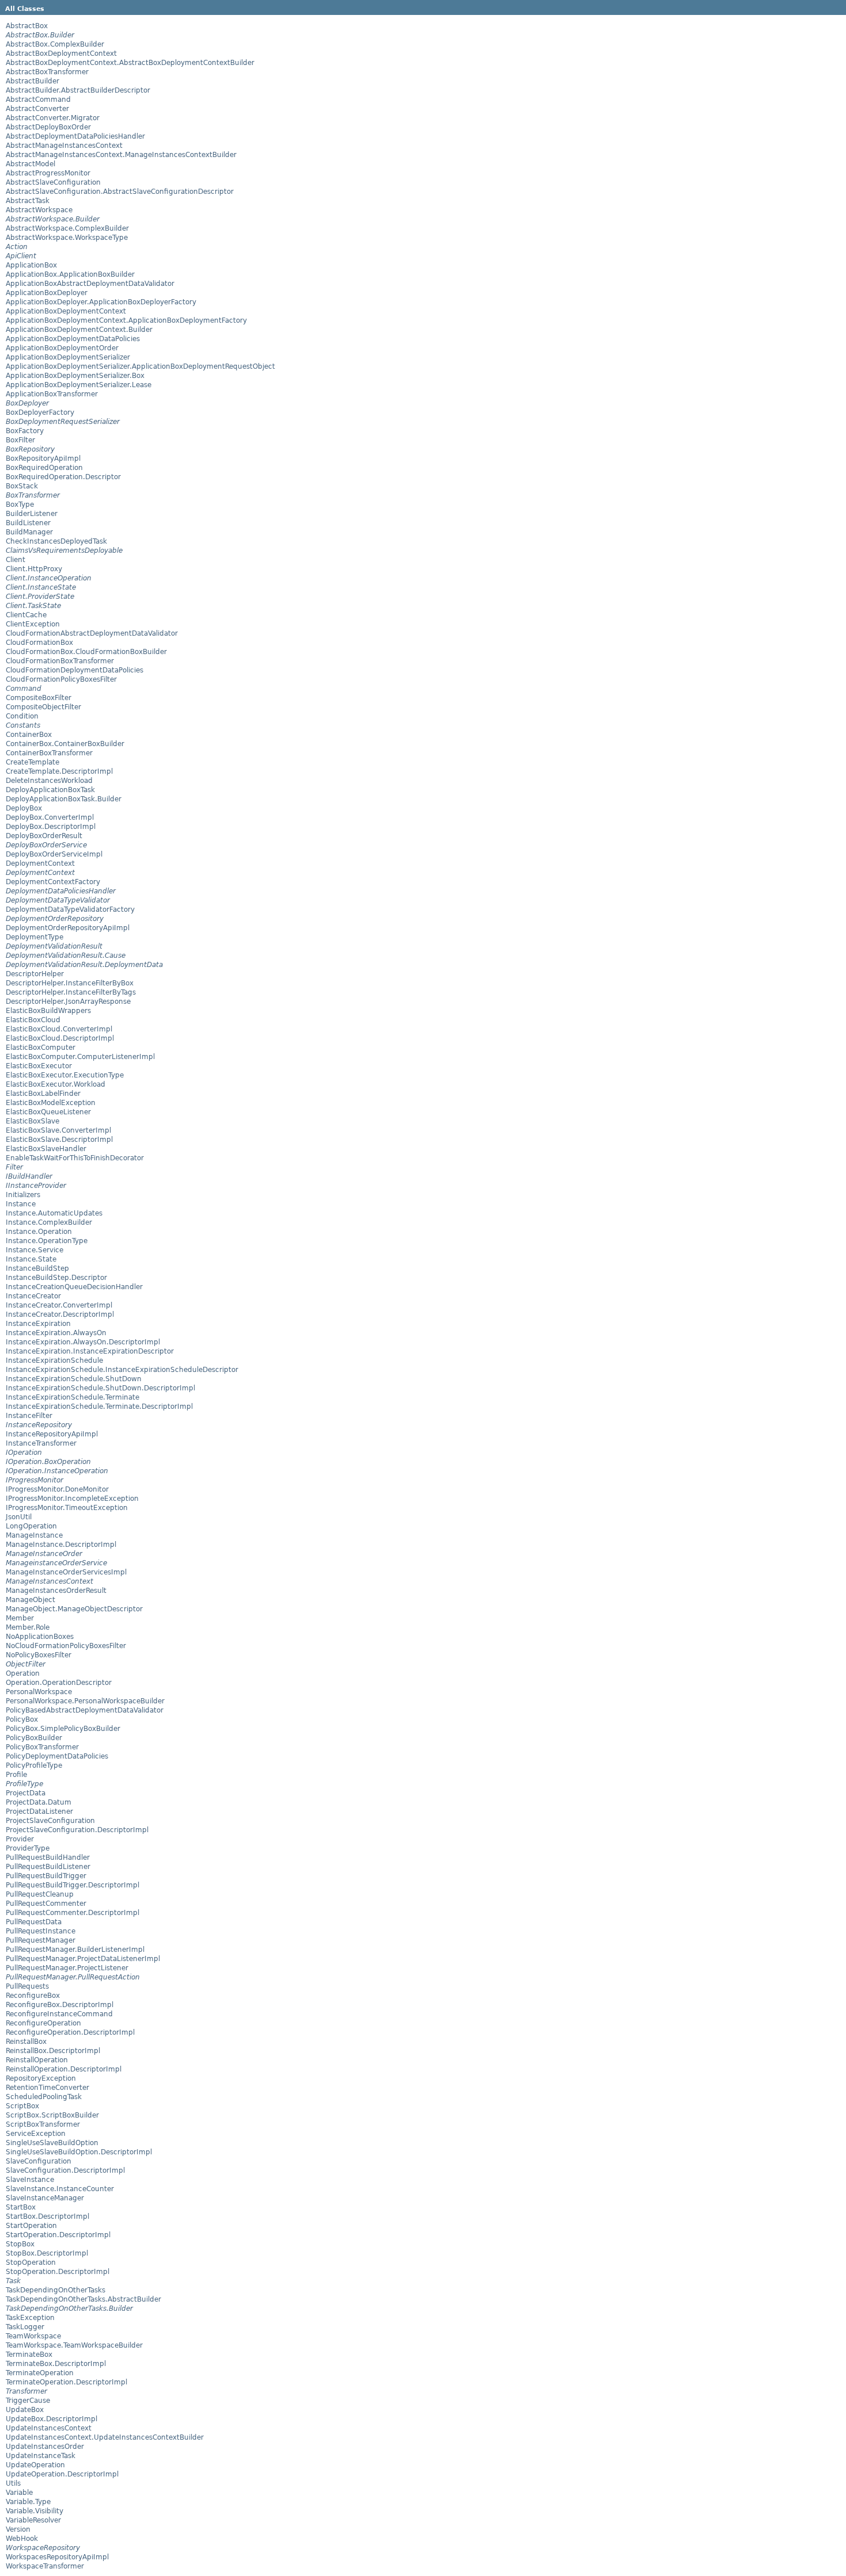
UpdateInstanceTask (41, 2456)
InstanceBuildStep (37, 1268)
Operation (23, 1673)
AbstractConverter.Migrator (53, 118)
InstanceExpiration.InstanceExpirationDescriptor (90, 1351)
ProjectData (26, 1793)
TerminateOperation (40, 2373)
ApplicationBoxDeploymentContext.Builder (79, 330)
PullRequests (27, 1986)
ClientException (33, 624)
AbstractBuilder (33, 81)
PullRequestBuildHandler (48, 1858)
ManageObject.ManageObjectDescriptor (74, 1609)
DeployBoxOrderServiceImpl (54, 854)
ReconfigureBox (33, 1996)
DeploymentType (35, 937)
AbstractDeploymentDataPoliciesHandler (75, 136)
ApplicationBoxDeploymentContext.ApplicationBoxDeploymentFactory (126, 320)
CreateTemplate (33, 762)
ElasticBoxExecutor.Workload (56, 1084)
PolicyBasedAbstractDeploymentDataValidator (85, 1710)
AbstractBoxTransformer (47, 72)
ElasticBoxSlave (33, 1121)
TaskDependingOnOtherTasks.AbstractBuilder (83, 2299)
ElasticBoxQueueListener (48, 1112)
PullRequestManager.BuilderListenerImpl (75, 1950)
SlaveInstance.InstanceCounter (60, 2189)
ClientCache (26, 615)
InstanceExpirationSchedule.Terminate (73, 1397)
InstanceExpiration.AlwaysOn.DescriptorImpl (83, 1342)
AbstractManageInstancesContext (64, 146)
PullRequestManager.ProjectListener (67, 1968)
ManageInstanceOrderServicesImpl (66, 1572)
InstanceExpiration (38, 1324)
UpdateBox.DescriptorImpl (52, 2419)
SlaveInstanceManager (45, 2198)
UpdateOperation (35, 2465)
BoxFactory (25, 431)
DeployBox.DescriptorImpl (51, 827)
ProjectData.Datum (39, 1802)
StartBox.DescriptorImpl (47, 2216)
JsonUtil (19, 1517)
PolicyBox (22, 1719)
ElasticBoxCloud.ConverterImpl (59, 1029)
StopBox (20, 2244)
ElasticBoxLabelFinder (43, 1094)
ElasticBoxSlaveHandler (46, 1149)
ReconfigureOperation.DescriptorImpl (70, 2032)
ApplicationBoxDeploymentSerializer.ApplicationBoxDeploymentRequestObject (140, 366)
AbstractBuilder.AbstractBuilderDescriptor (78, 90)
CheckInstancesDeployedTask (56, 541)
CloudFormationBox (39, 643)
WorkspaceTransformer (45, 2566)
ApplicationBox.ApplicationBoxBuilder (70, 274)
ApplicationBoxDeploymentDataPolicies (73, 339)
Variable (19, 2493)
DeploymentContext (40, 863)
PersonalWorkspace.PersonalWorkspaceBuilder (85, 1701)
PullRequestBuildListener (48, 1867)
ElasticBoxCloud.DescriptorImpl (60, 1038)
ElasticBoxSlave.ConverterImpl (58, 1130)
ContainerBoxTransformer (49, 753)
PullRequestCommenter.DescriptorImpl (73, 1913)
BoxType (20, 505)
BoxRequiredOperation (44, 468)
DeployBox (24, 808)
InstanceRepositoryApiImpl (52, 1434)
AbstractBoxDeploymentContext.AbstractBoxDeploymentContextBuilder (130, 63)
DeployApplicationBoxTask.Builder (64, 799)
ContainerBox (29, 735)
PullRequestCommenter (46, 1904)
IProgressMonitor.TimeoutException (67, 1508)
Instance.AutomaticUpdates (54, 1213)
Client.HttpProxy (34, 569)
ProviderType (28, 1848)
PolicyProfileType (34, 1765)
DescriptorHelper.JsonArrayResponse (68, 1002)
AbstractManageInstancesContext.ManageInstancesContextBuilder (121, 155)
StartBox (21, 2207)
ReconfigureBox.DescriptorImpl (60, 2005)
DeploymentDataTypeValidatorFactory (70, 909)
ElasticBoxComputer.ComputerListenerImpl (80, 1057)
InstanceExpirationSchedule (54, 1360)
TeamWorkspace (33, 2336)
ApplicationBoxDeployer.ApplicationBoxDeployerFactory (101, 302)
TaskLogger (25, 2327)
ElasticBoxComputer (41, 1048)
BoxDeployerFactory (40, 412)
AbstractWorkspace (39, 210)
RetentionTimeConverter (47, 2088)
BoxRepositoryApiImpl (43, 458)
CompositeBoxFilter (39, 698)
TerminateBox (29, 2355)
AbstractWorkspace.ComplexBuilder (67, 228)
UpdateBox (25, 2410)
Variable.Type (28, 2502)
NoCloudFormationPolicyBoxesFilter (66, 1646)
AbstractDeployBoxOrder (48, 127)
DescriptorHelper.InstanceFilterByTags (71, 992)
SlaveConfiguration (39, 2161)
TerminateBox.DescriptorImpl (56, 2364)
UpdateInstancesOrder (45, 2447)
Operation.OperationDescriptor (59, 1683)
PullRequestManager (41, 1940)
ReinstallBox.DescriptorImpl (53, 2051)
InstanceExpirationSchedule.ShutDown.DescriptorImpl (100, 1388)
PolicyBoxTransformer (42, 1747)
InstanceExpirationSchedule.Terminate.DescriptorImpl (99, 1407)
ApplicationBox (31, 265)
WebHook (22, 2539)
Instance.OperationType (47, 1241)
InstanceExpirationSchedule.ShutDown (74, 1379)
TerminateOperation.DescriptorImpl (66, 2382)
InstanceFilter (29, 1416)
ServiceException (36, 2134)
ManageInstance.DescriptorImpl (61, 1545)
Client (16, 560)
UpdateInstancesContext (49, 2428)
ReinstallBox (26, 2042)
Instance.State (31, 1259)
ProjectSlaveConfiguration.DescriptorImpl (77, 1830)
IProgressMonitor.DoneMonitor (57, 1489)
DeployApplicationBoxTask (50, 790)
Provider (20, 1839)
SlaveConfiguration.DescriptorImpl (65, 2170)
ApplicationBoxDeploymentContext (66, 311)
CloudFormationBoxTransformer (60, 661)
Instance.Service (35, 1250)
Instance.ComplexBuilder (49, 1222)
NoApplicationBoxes (40, 1637)
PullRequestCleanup (40, 1894)
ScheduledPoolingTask (44, 2097)
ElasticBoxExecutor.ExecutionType (65, 1075)
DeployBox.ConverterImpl (50, 817)
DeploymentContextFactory (53, 882)
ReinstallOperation (37, 2060)
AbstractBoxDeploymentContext (61, 53)
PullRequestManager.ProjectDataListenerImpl (83, 1959)
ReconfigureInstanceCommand (59, 2014)
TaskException (30, 2318)
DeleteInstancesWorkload (49, 781)
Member (20, 1618)
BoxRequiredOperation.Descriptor (63, 477)
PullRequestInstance (41, 1931)
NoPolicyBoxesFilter (39, 1655)
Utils (13, 2483)
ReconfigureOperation (43, 2023)
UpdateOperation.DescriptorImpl (62, 2474)
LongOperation (31, 1526)
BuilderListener (32, 514)
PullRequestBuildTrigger (46, 1876)
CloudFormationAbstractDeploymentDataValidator (92, 633)
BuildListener (28, 523)
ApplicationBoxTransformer (52, 394)
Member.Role (28, 1627)
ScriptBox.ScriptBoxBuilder (52, 2115)
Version (18, 2529)
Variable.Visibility (35, 2511)
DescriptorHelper (35, 974)
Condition (22, 716)
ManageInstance (34, 1535)
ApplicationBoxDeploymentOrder (62, 348)
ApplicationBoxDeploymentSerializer (68, 357)
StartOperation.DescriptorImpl (58, 2235)
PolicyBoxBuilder (34, 1738)
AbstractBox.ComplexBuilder (55, 44)
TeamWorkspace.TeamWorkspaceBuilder (74, 2345)
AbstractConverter (37, 109)
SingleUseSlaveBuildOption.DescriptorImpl (79, 2152)
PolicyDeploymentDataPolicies (57, 1756)
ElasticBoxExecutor (39, 1066)
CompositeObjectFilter (43, 707)
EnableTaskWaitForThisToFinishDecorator (75, 1158)
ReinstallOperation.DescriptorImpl (64, 2069)
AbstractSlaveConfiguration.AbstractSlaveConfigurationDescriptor (120, 192)
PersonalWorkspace (39, 1692)
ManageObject (31, 1600)
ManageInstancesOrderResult (56, 1591)
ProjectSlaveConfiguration (50, 1821)
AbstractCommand (38, 100)
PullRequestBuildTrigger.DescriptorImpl (73, 1885)
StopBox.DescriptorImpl (47, 2253)
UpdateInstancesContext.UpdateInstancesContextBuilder (105, 2437)
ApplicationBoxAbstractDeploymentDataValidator (90, 284)
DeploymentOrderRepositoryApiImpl (68, 928)
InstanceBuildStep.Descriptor (56, 1278)
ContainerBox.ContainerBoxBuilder (65, 744)
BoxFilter (20, 440)
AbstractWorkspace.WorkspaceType (67, 238)
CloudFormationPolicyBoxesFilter (61, 679)
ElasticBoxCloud (33, 1020)
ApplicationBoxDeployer (47, 293)
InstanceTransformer (41, 1443)
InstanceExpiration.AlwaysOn (56, 1333)
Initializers (23, 1195)
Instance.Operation (39, 1232)
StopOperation (31, 2262)
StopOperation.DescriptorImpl (58, 2272)
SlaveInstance (30, 2180)
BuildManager (29, 532)
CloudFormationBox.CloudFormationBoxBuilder (86, 652)
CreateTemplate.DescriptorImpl (59, 771)
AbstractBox (27, 26)
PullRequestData (34, 1922)
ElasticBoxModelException (51, 1103)
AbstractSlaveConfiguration (53, 182)
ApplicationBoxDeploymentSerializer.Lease (79, 385)
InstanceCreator (33, 1296)
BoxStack (22, 486)
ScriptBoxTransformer (43, 2124)
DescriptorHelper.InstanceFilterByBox (70, 983)
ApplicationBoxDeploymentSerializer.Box (75, 376)
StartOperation (31, 2226)
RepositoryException (41, 2078)
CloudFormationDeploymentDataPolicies (75, 670)
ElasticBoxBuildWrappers (48, 1011)
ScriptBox (22, 2106)
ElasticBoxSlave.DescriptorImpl (59, 1140)
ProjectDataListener (39, 1811)
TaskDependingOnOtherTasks (56, 2290)
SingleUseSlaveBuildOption (52, 2143)
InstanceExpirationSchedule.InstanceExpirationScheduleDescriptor (122, 1370)
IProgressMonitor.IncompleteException (72, 1499)
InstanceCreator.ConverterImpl (59, 1305)
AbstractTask (28, 201)
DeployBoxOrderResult (44, 836)
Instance (21, 1204)
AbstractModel (31, 164)
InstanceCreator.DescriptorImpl (60, 1314)
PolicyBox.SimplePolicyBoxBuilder (63, 1729)
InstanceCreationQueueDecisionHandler (74, 1287)
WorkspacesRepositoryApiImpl (57, 2557)
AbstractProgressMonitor (48, 173)
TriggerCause (28, 2401)
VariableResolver (33, 2520)
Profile (16, 1775)
